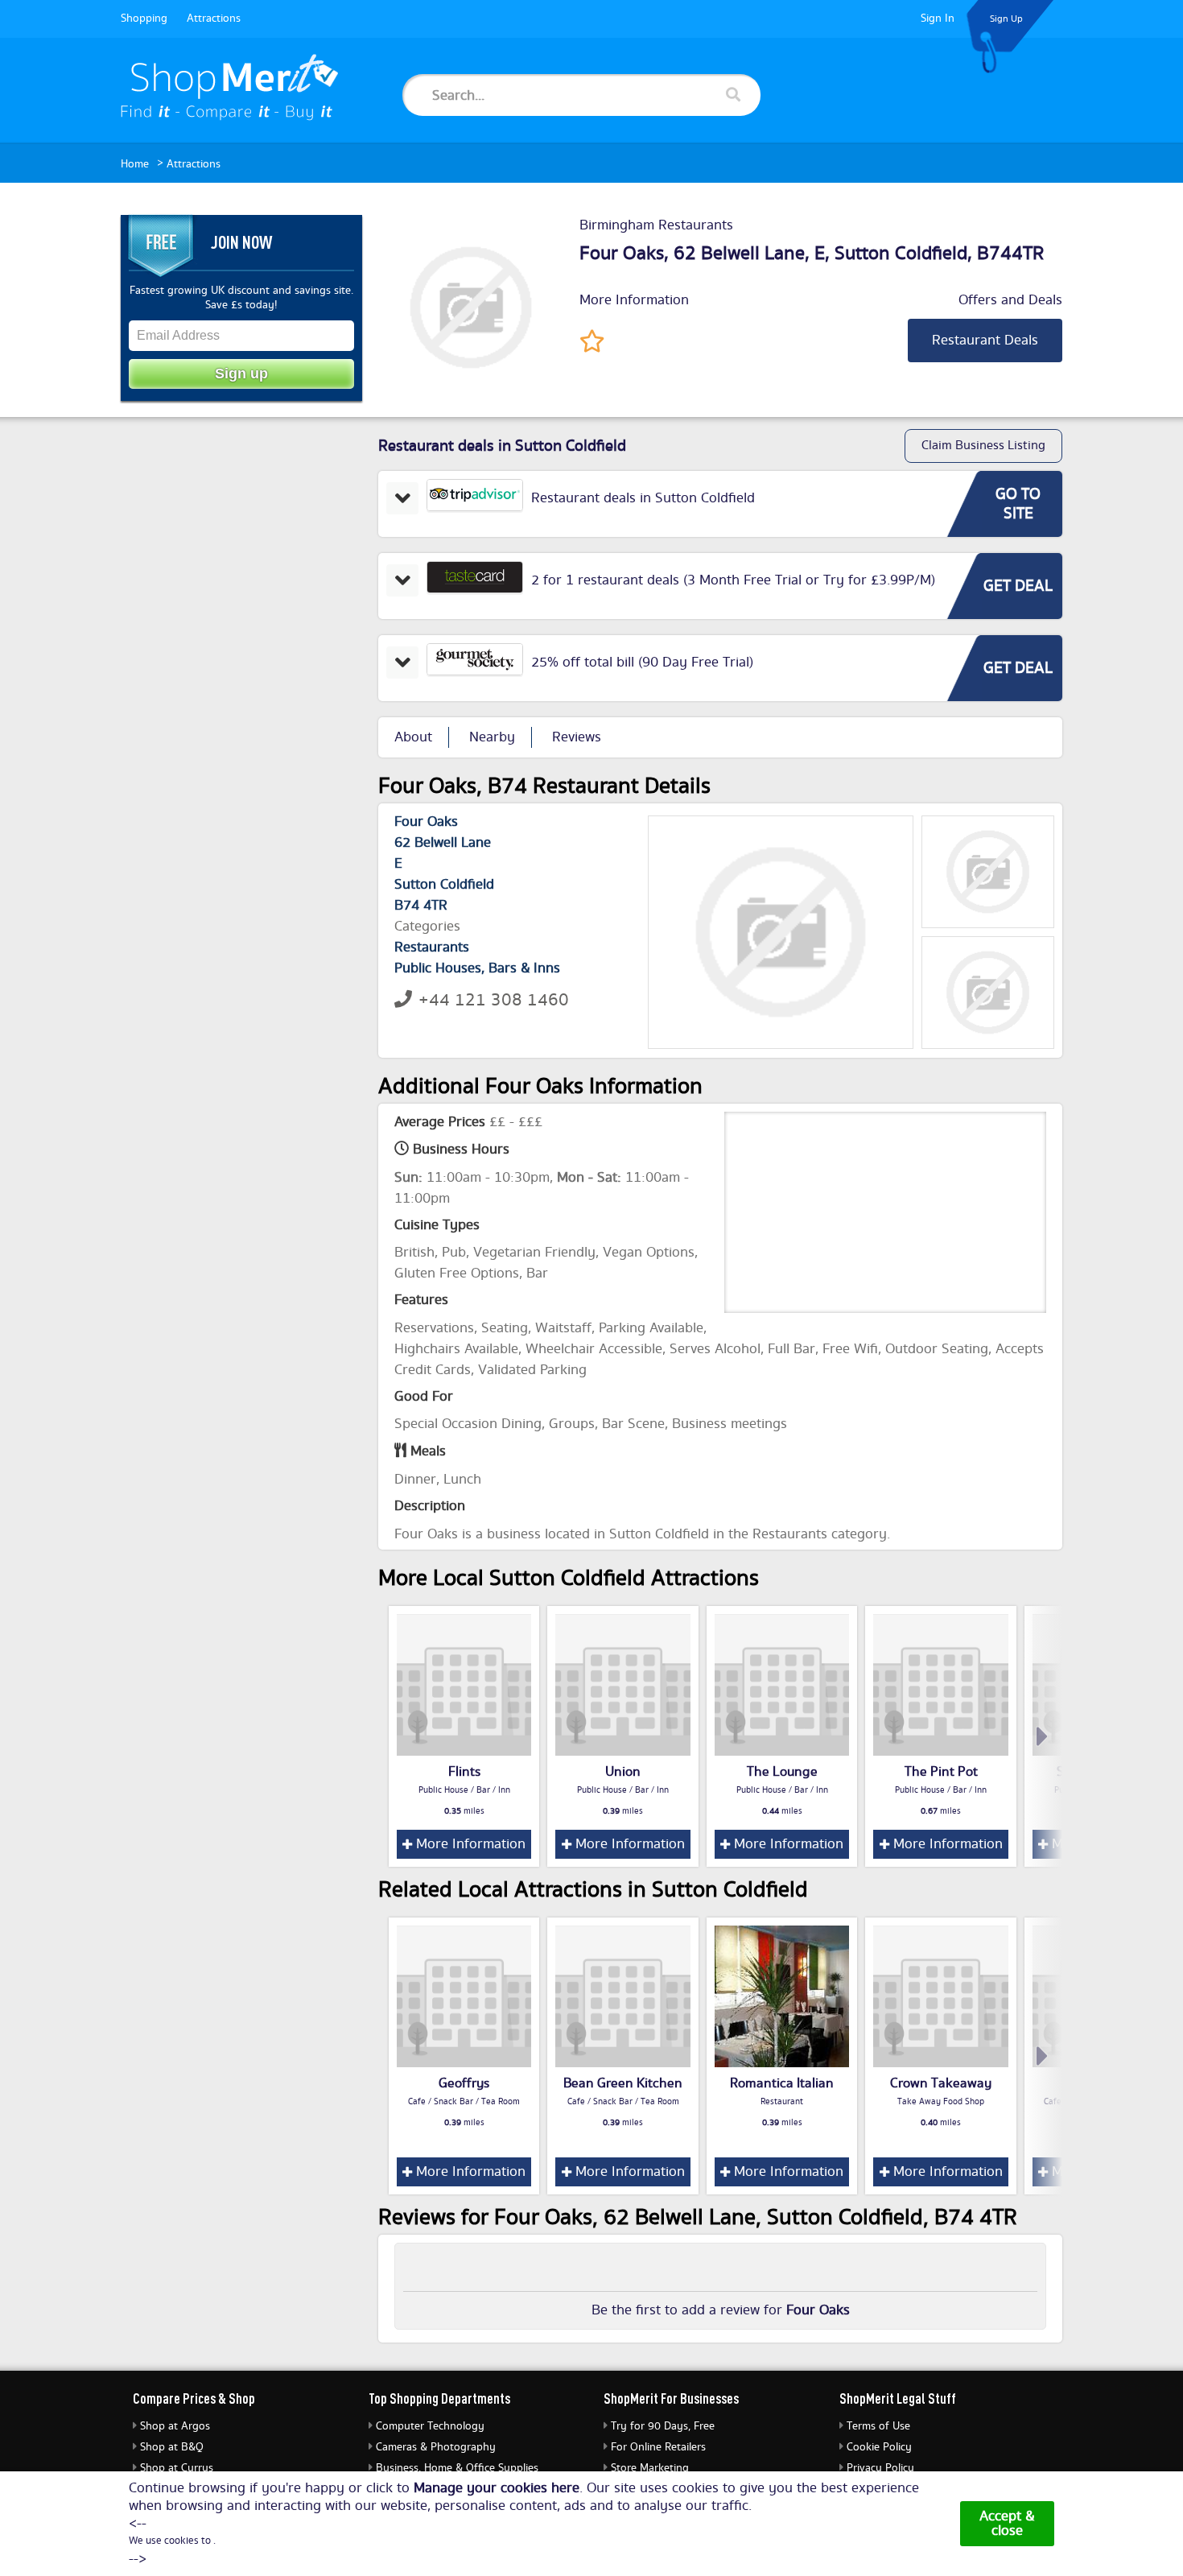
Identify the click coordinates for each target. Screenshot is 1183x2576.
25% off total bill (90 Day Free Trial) (642, 663)
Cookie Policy (879, 2447)
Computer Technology (430, 2426)
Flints (464, 1772)
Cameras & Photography (436, 2447)
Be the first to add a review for (721, 2310)
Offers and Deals (1010, 300)
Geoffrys (464, 2083)
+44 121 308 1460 (494, 1000)
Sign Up (1006, 19)
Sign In (938, 19)
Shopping (144, 19)
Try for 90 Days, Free (663, 2426)
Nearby (492, 737)
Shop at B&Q (172, 2447)
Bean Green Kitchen (623, 2083)
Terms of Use (878, 2426)
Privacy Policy (880, 2468)
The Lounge (782, 1772)
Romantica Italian (782, 2083)
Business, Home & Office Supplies (457, 2468)
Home (135, 164)
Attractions (214, 19)
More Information (634, 300)
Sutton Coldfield (901, 254)
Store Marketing (650, 2468)
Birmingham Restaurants (656, 225)
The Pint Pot (941, 1772)
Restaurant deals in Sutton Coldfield (643, 498)
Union (623, 1772)
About (413, 737)
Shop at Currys (177, 2468)
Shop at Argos (175, 2426)
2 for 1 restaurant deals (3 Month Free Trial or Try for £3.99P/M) (733, 580)
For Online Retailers (658, 2447)
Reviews (577, 737)
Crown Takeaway (941, 2083)
